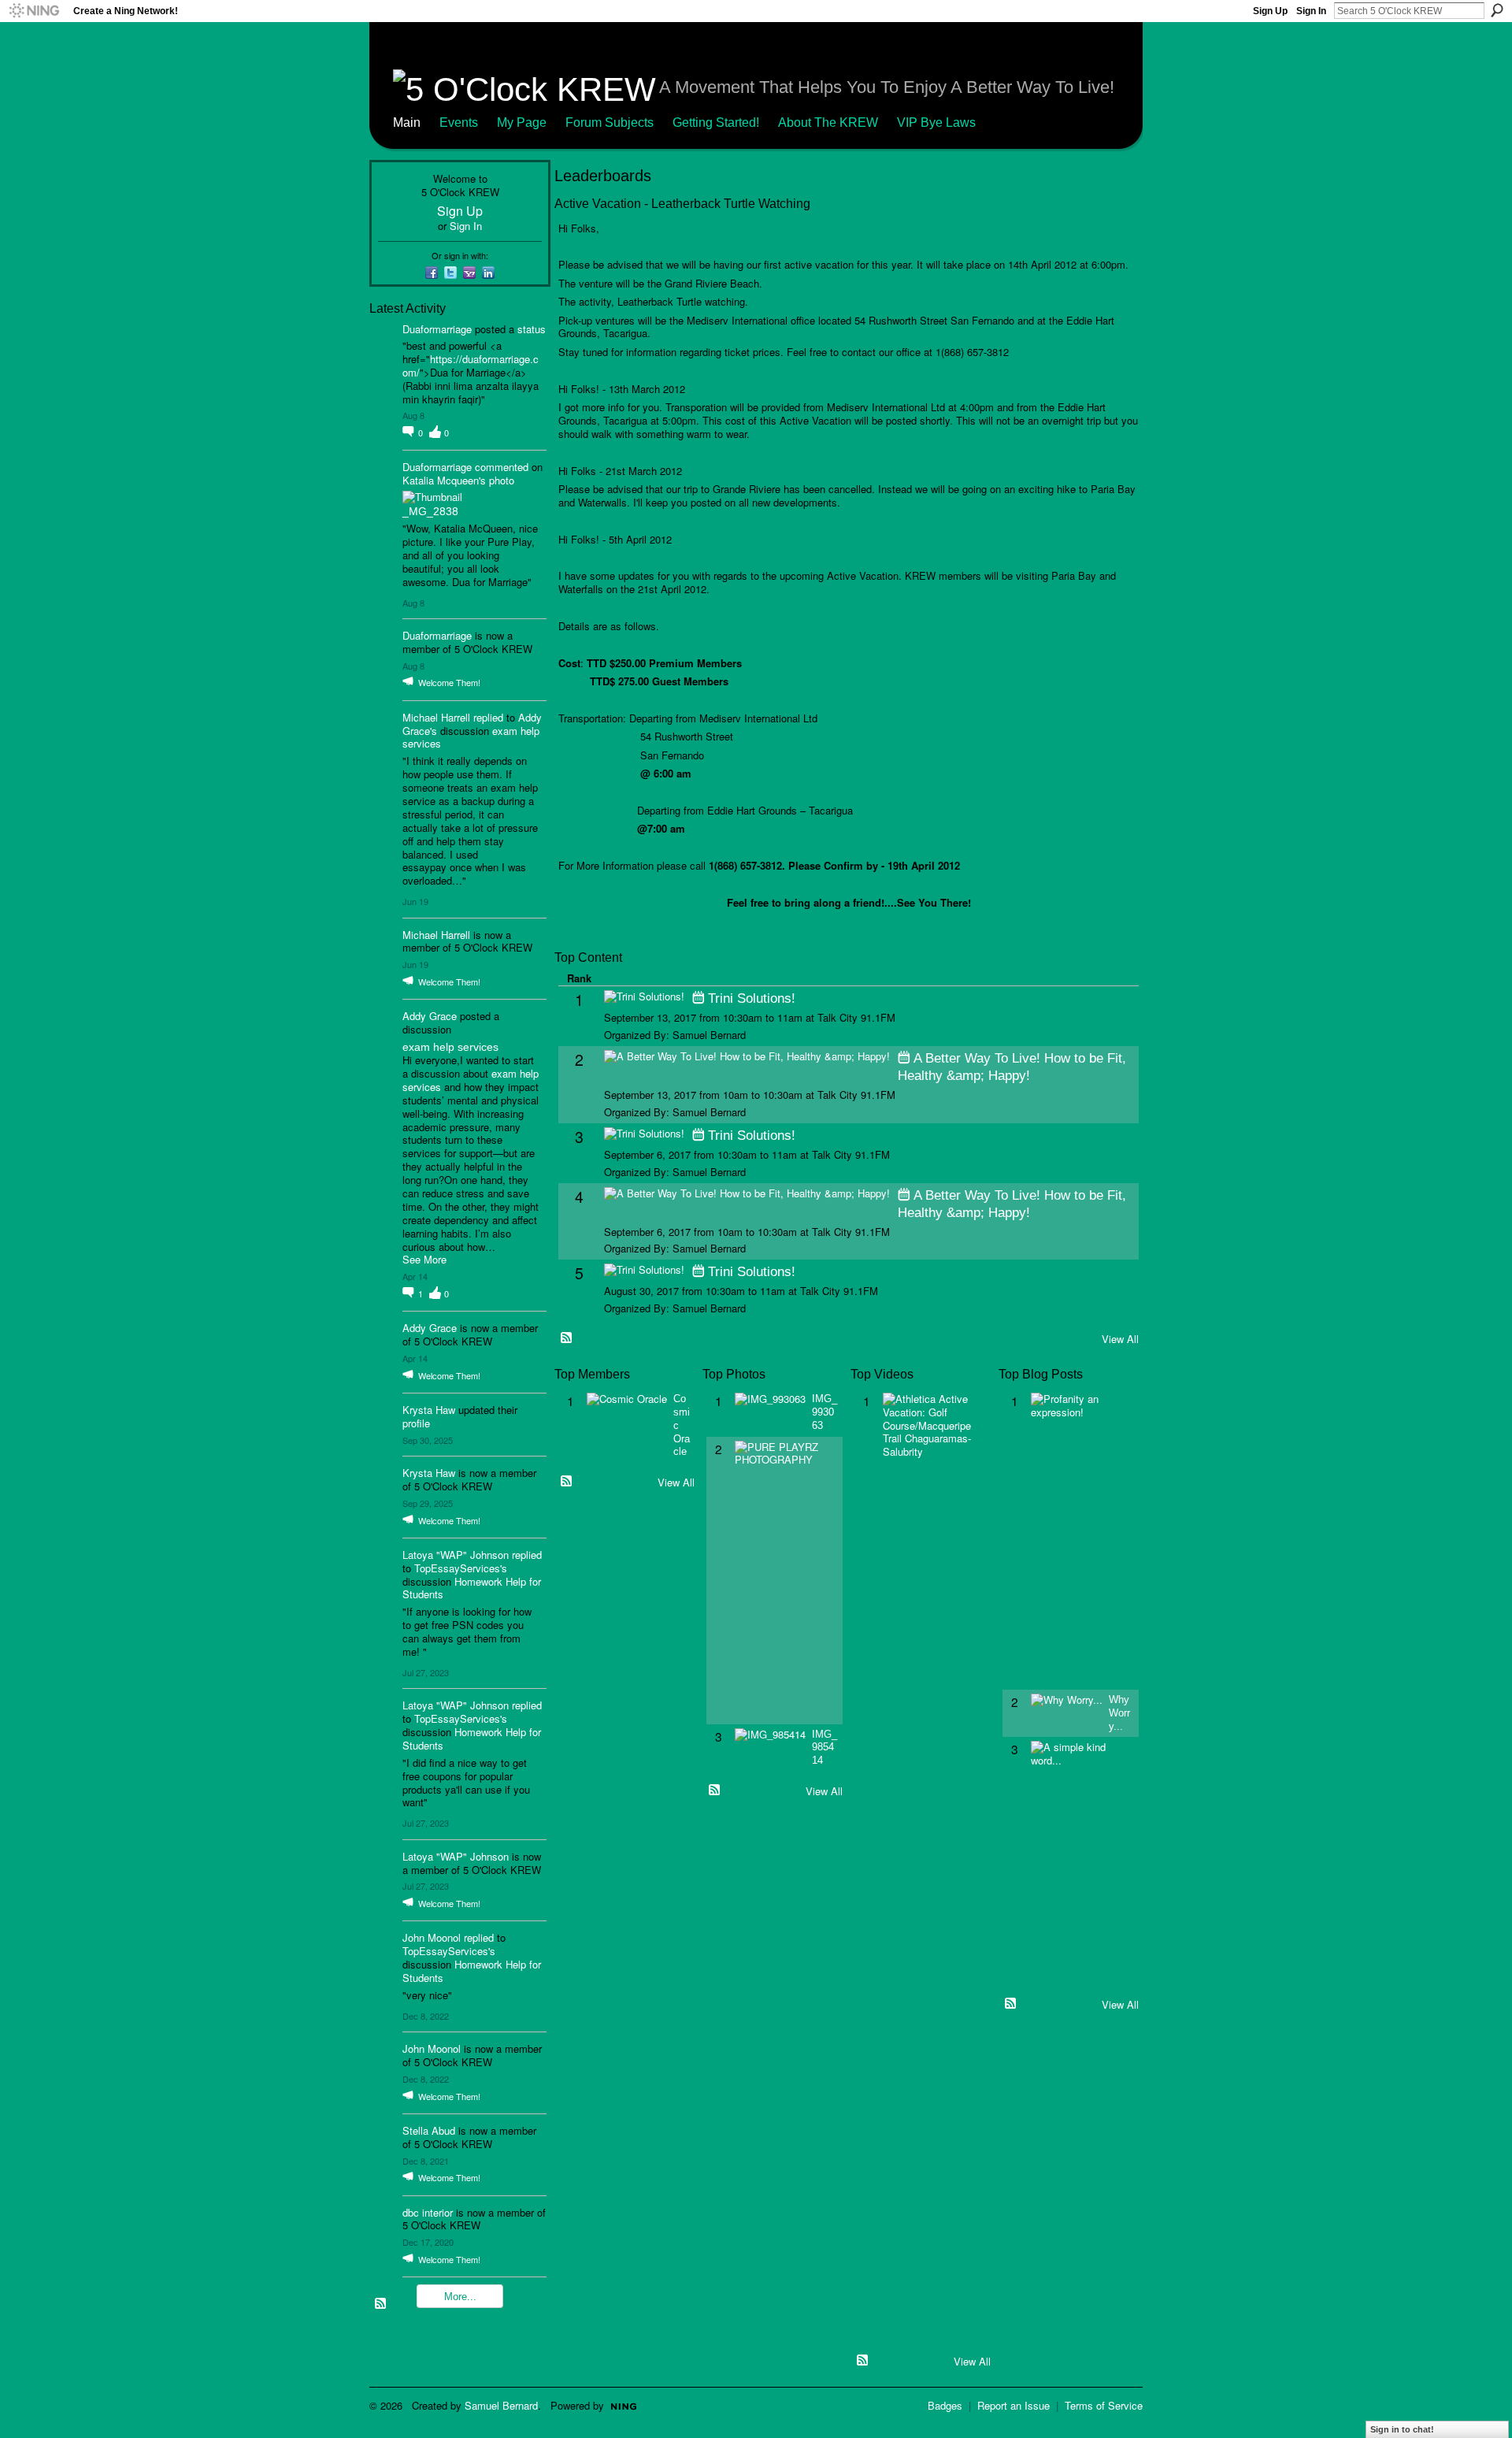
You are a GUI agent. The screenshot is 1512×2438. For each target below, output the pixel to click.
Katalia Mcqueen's (444, 480)
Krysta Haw (429, 1410)
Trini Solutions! (752, 998)
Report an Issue (1014, 2405)
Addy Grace (430, 1016)
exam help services (450, 1047)
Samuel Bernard (501, 2405)
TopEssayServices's (461, 1568)
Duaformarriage (437, 329)
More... (460, 2297)
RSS (381, 2304)
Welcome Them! (449, 682)
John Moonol (432, 1937)
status (532, 329)
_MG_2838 (430, 511)
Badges (945, 2405)
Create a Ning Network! (126, 11)
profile (416, 1423)
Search (1497, 10)
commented (502, 467)
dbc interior (428, 2212)
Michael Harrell (436, 717)
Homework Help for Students (472, 1588)
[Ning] (33, 11)
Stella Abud (429, 2130)
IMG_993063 (825, 1412)
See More (424, 1260)
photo (502, 480)
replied (488, 717)
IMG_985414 (825, 1748)
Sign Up (1270, 11)
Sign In (1311, 11)
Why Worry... (1119, 1713)
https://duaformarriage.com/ (471, 366)
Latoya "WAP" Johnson (456, 1555)
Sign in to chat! (1402, 2429)
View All (1120, 1339)
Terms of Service (1104, 2405)
